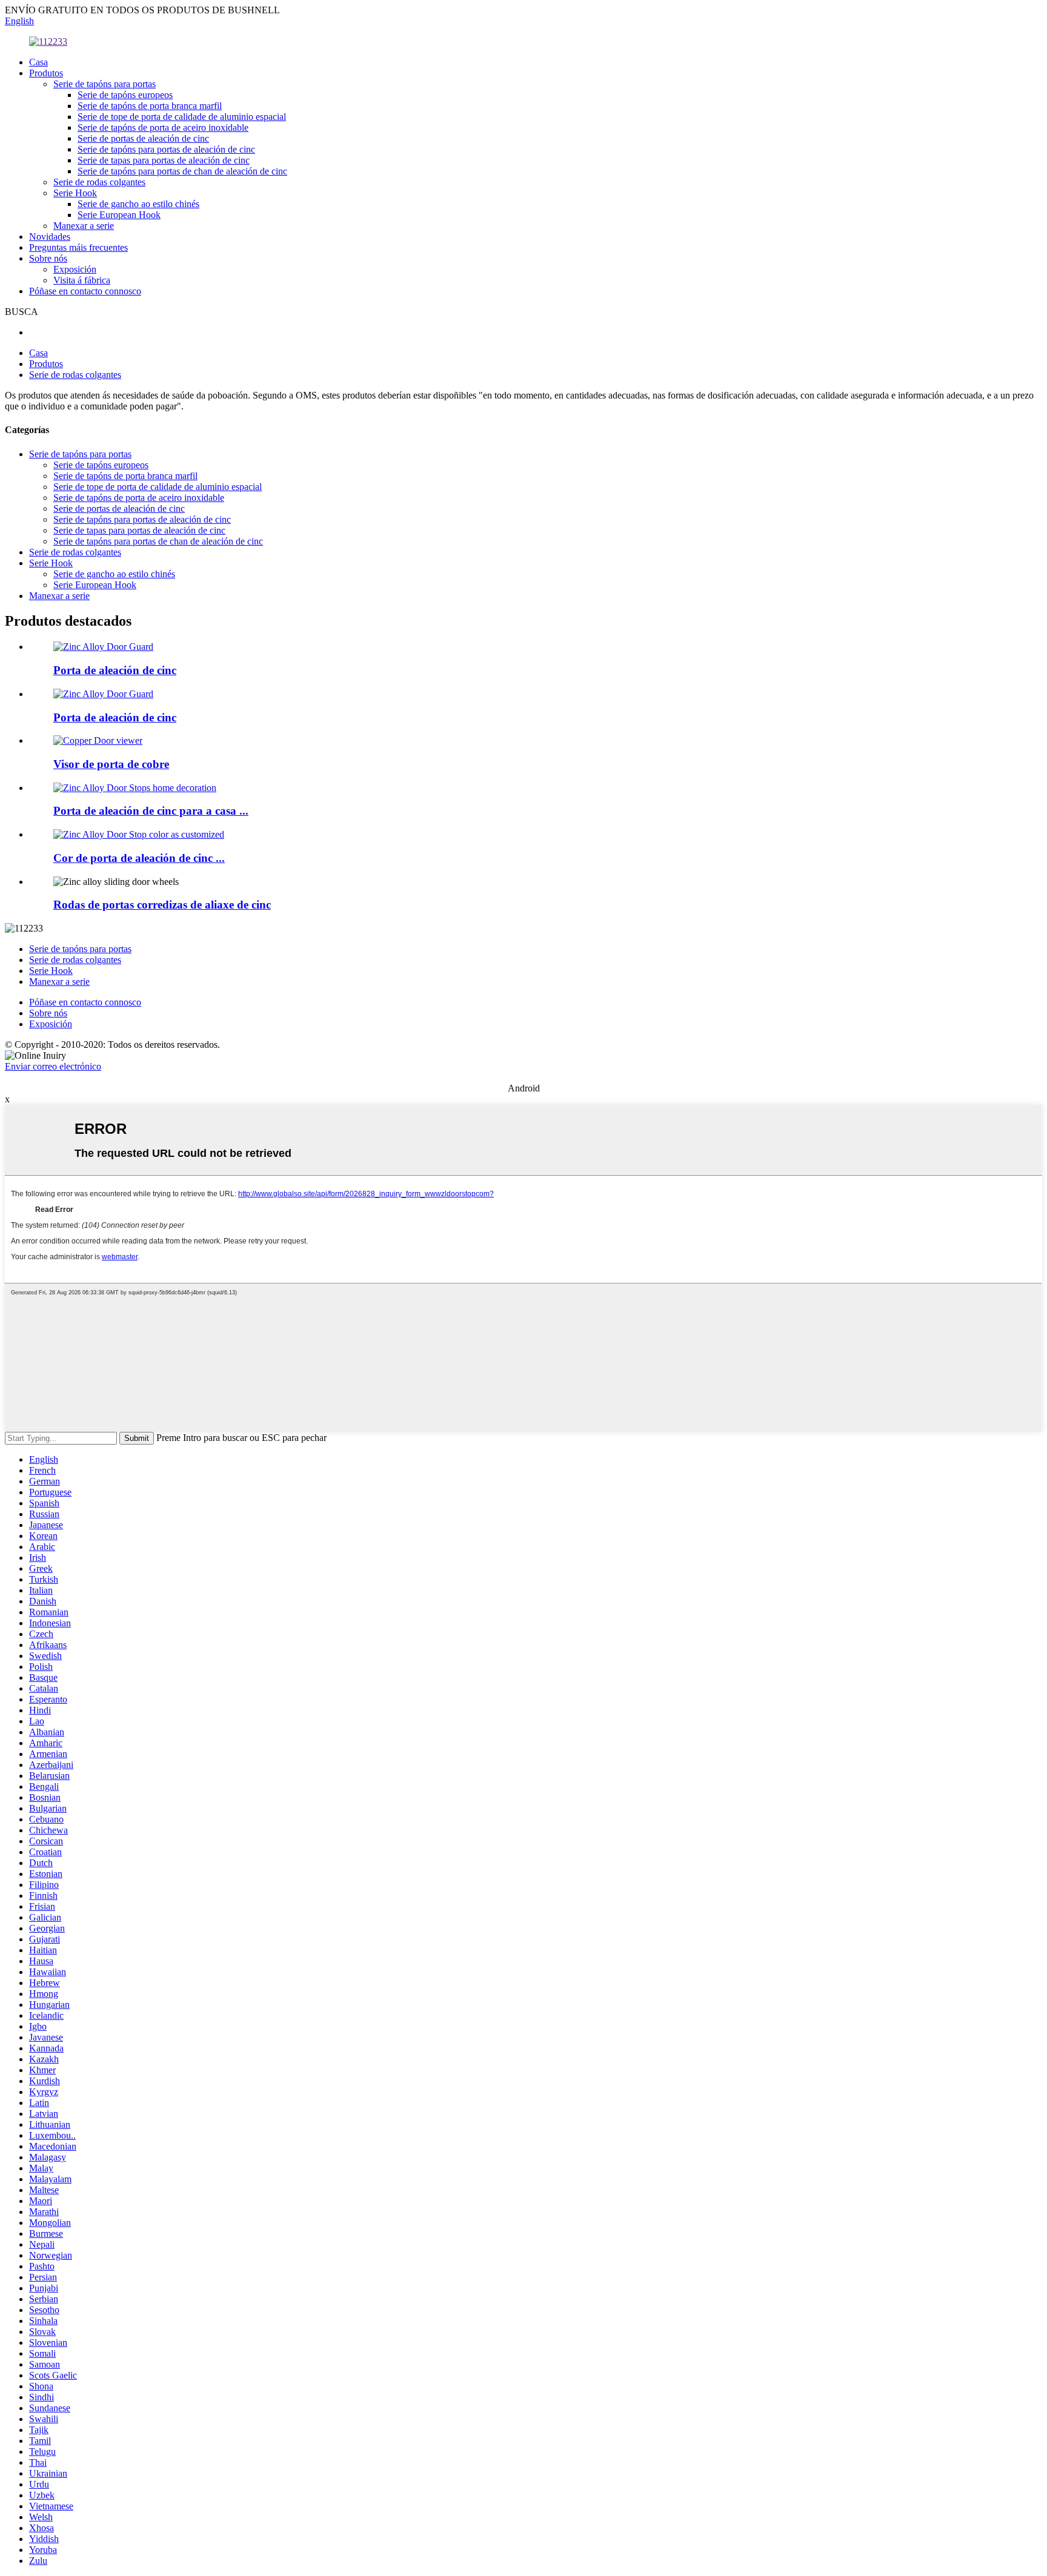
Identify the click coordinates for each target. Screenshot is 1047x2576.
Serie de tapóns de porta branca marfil (150, 106)
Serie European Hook (119, 215)
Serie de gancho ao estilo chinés (138, 204)
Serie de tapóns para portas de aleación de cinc (166, 149)
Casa (38, 62)
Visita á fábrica (82, 280)
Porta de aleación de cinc (115, 670)
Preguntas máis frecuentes (78, 247)
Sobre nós (48, 258)
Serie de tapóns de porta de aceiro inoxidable (163, 127)
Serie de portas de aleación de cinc (143, 138)
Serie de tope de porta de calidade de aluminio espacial (182, 117)
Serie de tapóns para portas (105, 84)
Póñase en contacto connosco (85, 291)
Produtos (46, 73)
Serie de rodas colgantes (99, 182)
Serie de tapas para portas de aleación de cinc (164, 160)
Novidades (50, 237)
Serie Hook (75, 193)
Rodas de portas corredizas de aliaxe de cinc (162, 905)
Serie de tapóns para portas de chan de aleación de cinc (182, 171)
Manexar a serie (84, 226)
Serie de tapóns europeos (125, 95)
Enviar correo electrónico (53, 1066)
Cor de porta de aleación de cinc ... (139, 858)
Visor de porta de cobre (111, 764)
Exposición (75, 269)
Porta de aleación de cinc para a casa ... (151, 811)
